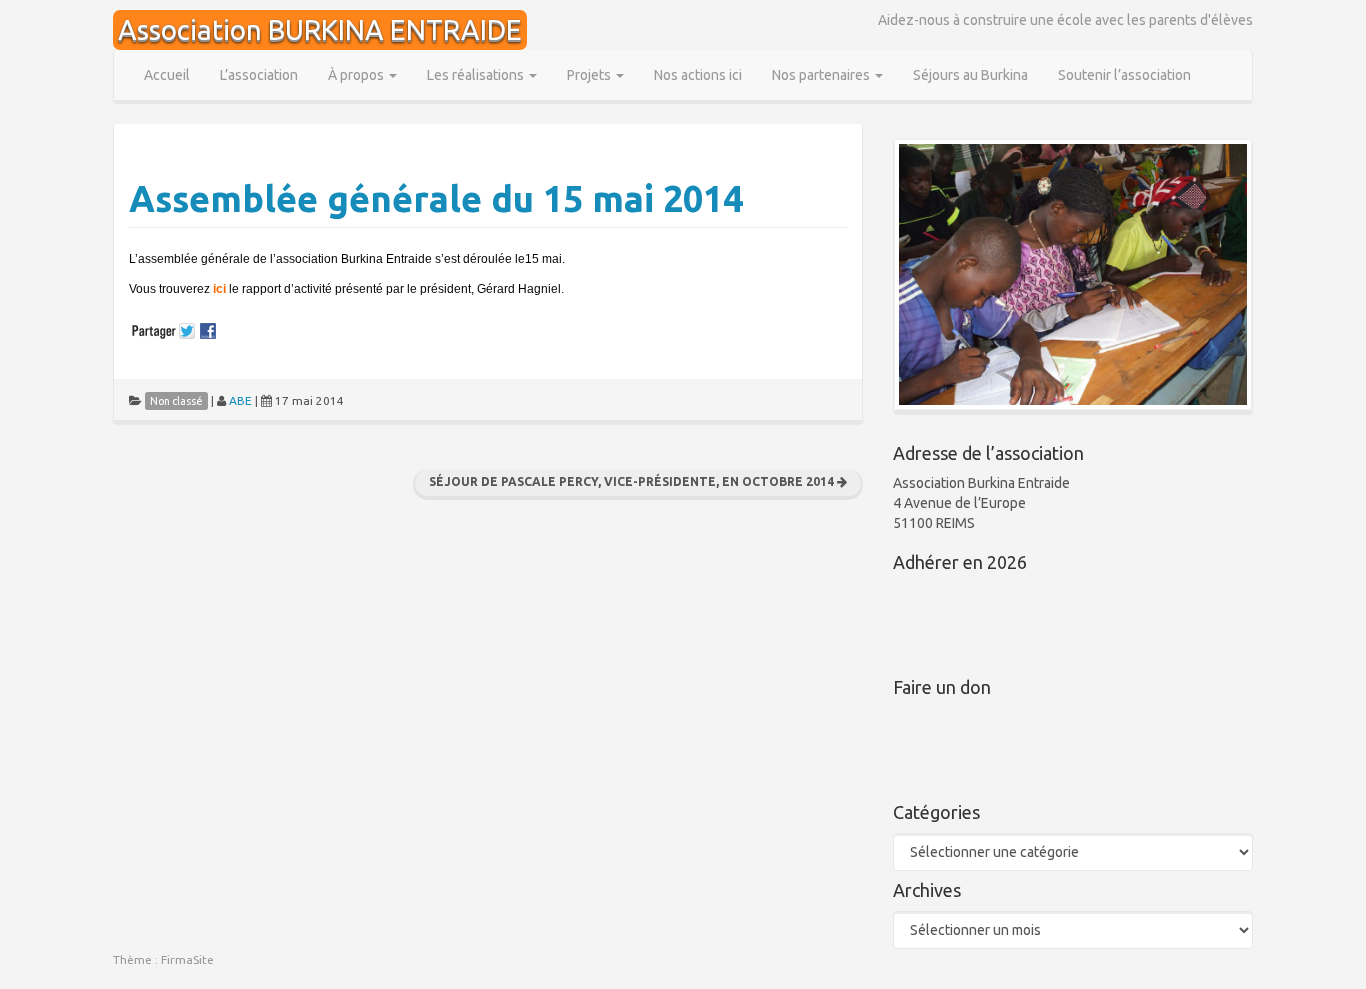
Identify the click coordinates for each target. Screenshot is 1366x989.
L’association (259, 75)
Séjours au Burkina (970, 75)
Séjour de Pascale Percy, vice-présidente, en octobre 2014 (633, 481)
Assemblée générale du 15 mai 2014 (436, 198)
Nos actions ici (698, 75)
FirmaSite (187, 959)
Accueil (167, 75)
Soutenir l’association (1124, 75)
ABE (240, 400)
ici (221, 289)
